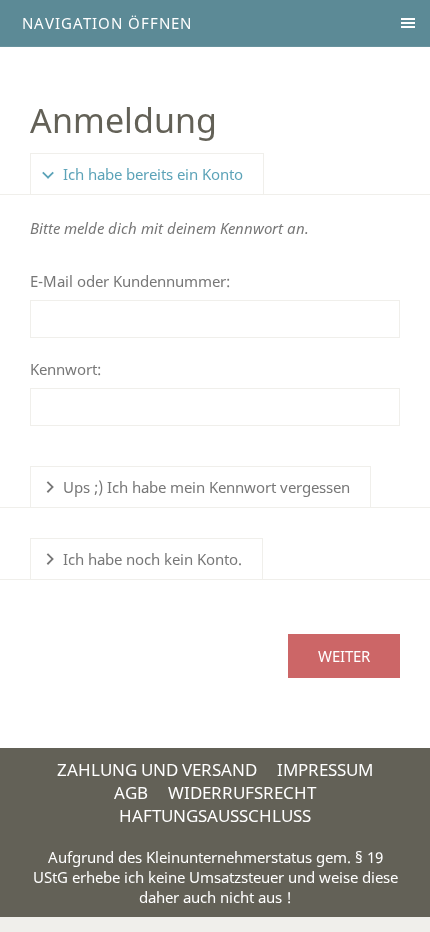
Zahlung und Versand (157, 769)
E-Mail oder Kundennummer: (130, 281)
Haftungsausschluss (215, 815)
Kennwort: (65, 369)
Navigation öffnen (107, 23)
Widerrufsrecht (242, 792)
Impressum (325, 769)
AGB (131, 792)
